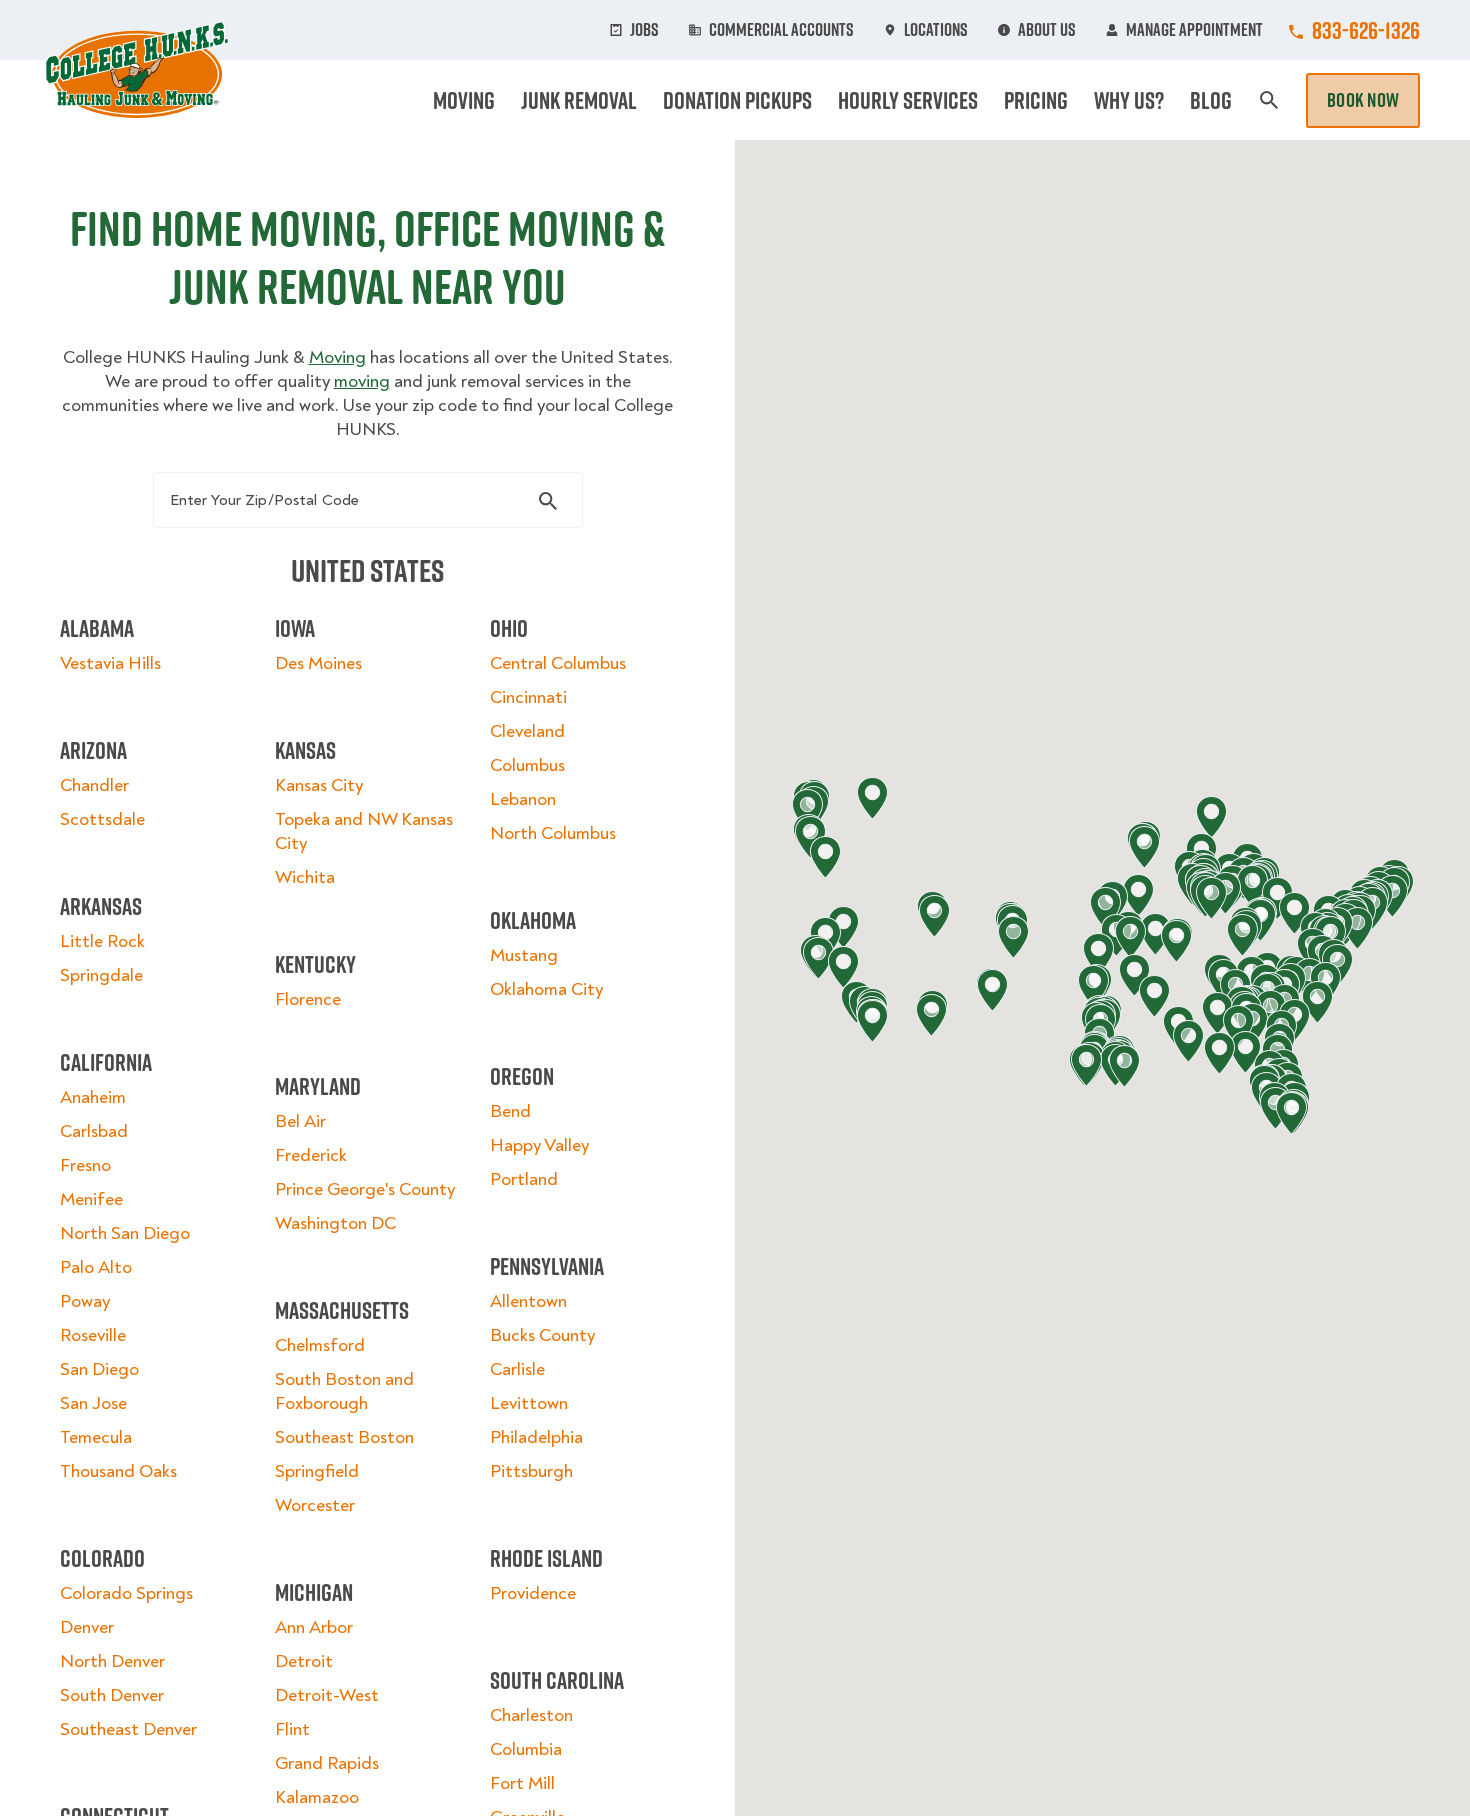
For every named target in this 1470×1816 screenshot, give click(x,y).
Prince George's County (365, 1189)
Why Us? (1129, 100)
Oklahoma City (546, 989)
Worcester (315, 1505)
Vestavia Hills (110, 663)
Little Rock (102, 941)
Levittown (529, 1403)
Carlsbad (94, 1131)
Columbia (526, 1749)
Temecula (96, 1437)
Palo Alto (96, 1267)
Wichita (305, 877)
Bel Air (300, 1121)
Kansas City (319, 785)
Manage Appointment (1194, 30)
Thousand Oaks (118, 1471)
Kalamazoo (317, 1797)
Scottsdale (102, 819)
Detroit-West (327, 1695)
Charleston (531, 1715)
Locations (936, 30)
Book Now (1363, 100)
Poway (85, 1301)
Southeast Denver (128, 1729)
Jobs (644, 30)
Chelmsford (320, 1345)
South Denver (112, 1695)
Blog (1211, 100)
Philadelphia (536, 1437)
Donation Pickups (737, 100)
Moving (464, 100)
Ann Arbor (314, 1627)
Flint (292, 1729)
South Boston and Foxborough (344, 1391)
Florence (308, 999)
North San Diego (125, 1233)
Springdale (101, 975)
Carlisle (517, 1369)
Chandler (94, 785)
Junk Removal (579, 100)
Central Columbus (558, 663)
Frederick (311, 1155)
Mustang (524, 955)
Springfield (317, 1471)
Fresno (85, 1165)
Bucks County (542, 1335)
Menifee (91, 1199)
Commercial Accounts (781, 30)
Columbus (527, 765)
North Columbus (553, 833)
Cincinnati (528, 697)
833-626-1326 (1366, 30)
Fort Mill (522, 1783)
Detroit (304, 1661)
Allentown (528, 1301)
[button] (1154, 996)
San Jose (93, 1403)
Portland (524, 1179)
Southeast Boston (344, 1437)
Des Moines (318, 663)
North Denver (112, 1661)
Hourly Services (908, 100)
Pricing (1036, 100)
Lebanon (523, 799)
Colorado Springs (126, 1593)
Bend (510, 1111)
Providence (533, 1593)
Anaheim (93, 1097)
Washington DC (335, 1223)
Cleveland (527, 731)
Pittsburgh (531, 1471)
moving (362, 381)
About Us (1047, 30)
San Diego (99, 1369)
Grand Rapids (327, 1763)
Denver (87, 1627)
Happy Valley (539, 1145)
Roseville (93, 1335)
